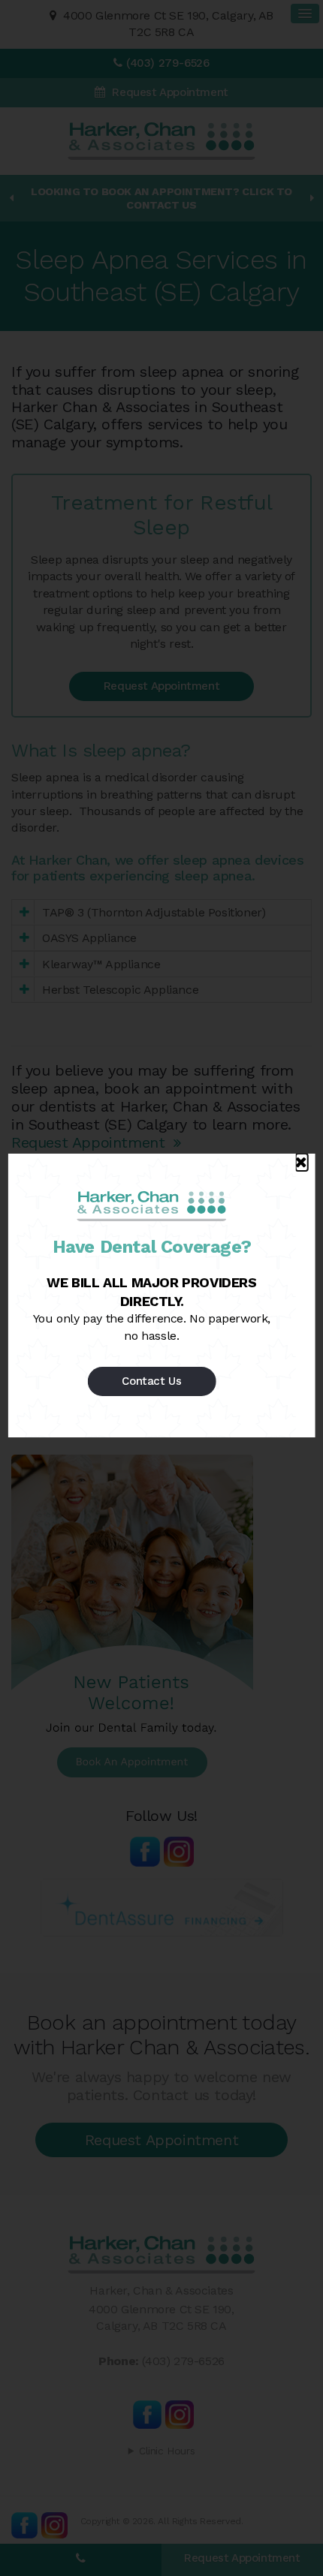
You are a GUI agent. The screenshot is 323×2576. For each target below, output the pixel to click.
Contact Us (151, 1381)
